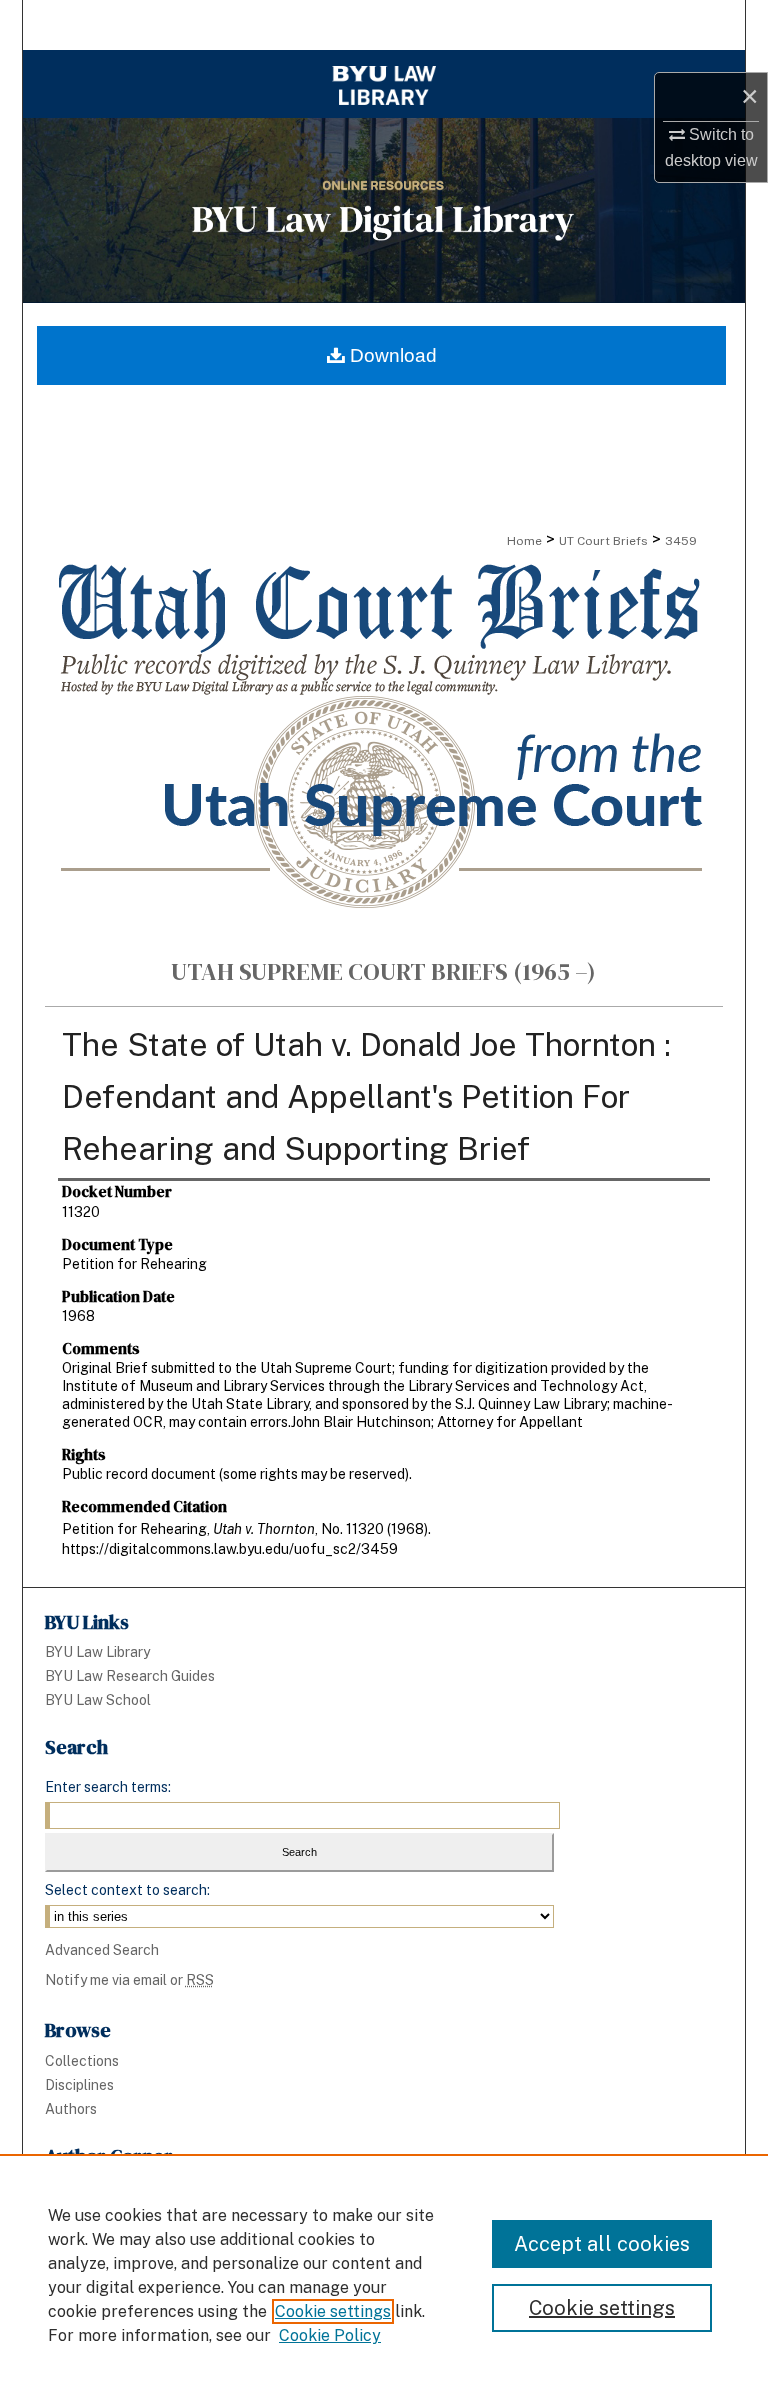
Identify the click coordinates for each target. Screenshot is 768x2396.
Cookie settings (333, 2311)
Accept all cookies (602, 2244)
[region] (384, 2275)
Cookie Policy (330, 2335)
